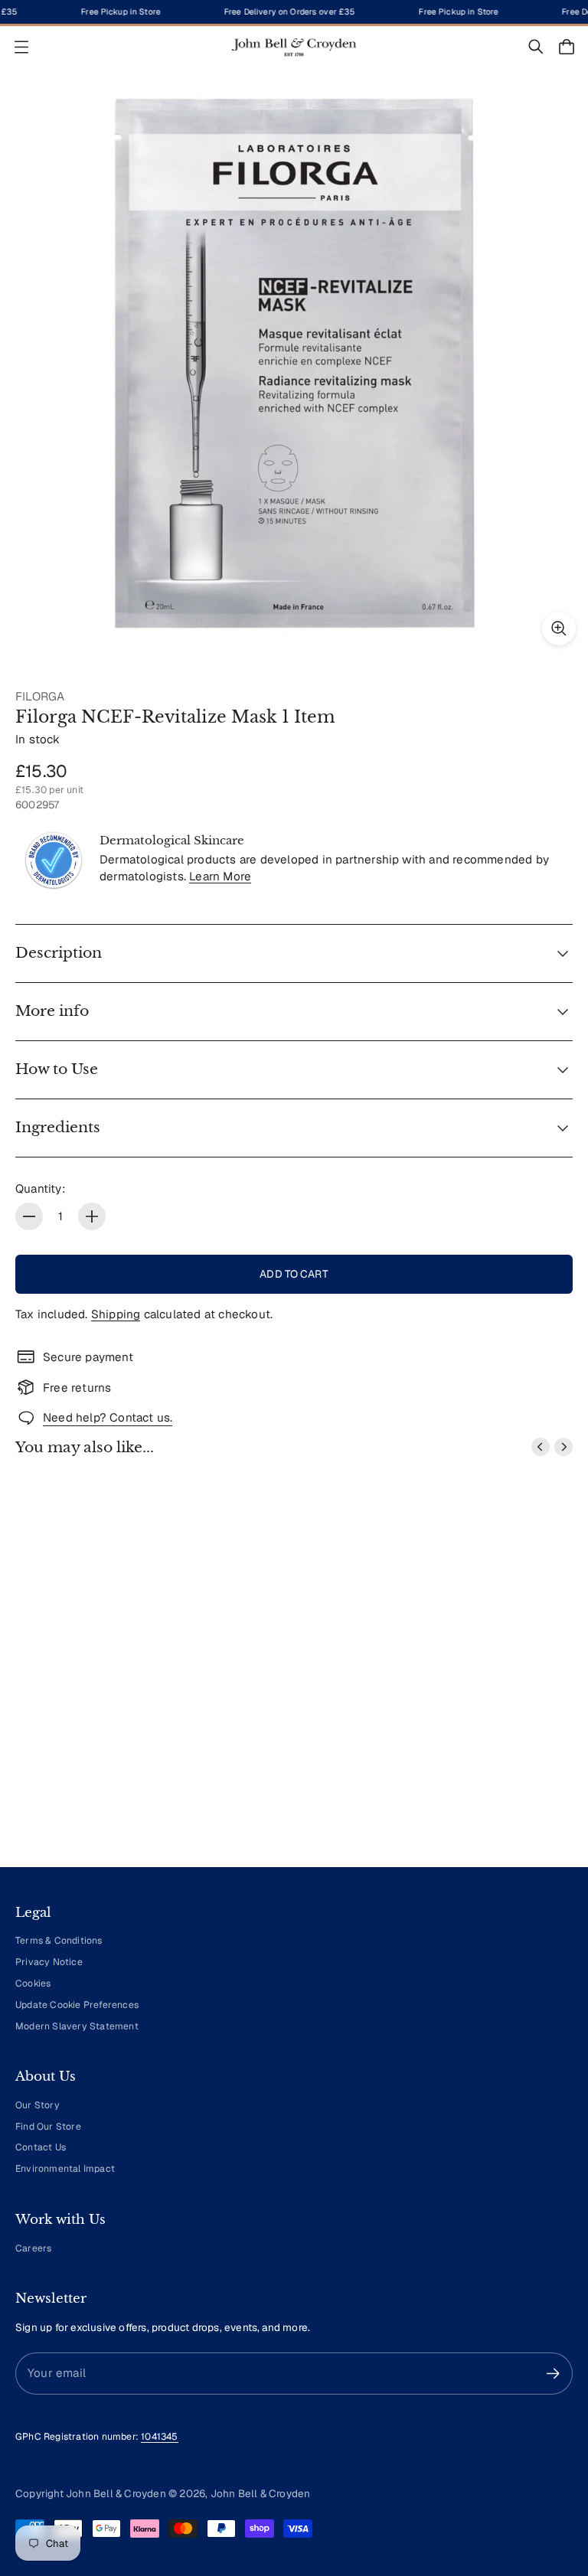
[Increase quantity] (92, 1216)
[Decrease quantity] (29, 1216)
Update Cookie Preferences (77, 2005)
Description (59, 953)
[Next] (563, 1447)
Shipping (116, 1314)
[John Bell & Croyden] (294, 47)
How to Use (57, 1069)
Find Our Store (48, 2127)
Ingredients (58, 1127)
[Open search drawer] (536, 47)
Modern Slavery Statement (77, 2026)
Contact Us (41, 2147)
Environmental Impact (65, 2169)
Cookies (33, 1983)
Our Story (38, 2105)
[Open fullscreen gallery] (559, 628)
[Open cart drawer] (567, 47)
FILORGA (40, 696)
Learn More (220, 876)
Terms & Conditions (59, 1941)
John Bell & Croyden (261, 2493)
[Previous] (541, 1447)
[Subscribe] (553, 2374)
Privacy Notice (49, 1962)
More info (52, 1011)
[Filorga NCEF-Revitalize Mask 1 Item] (294, 364)
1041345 (159, 2437)
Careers (33, 2248)
